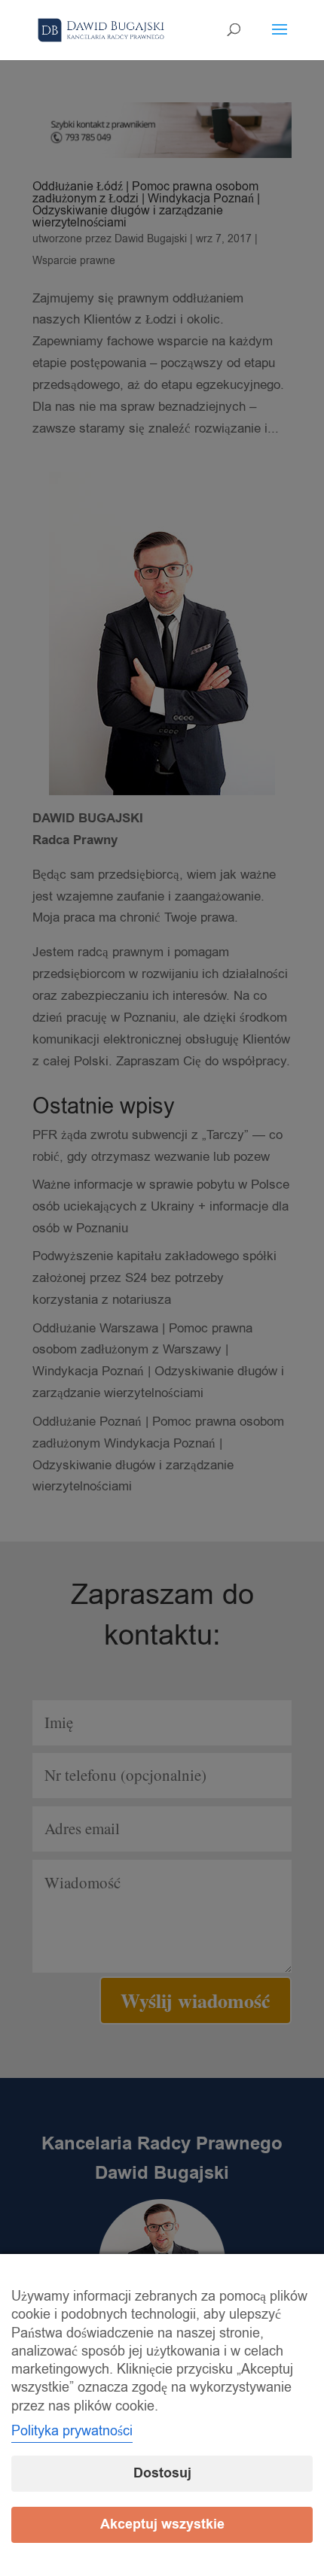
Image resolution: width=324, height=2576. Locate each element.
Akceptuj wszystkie (162, 2524)
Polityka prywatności (72, 2431)
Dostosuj (162, 2473)
